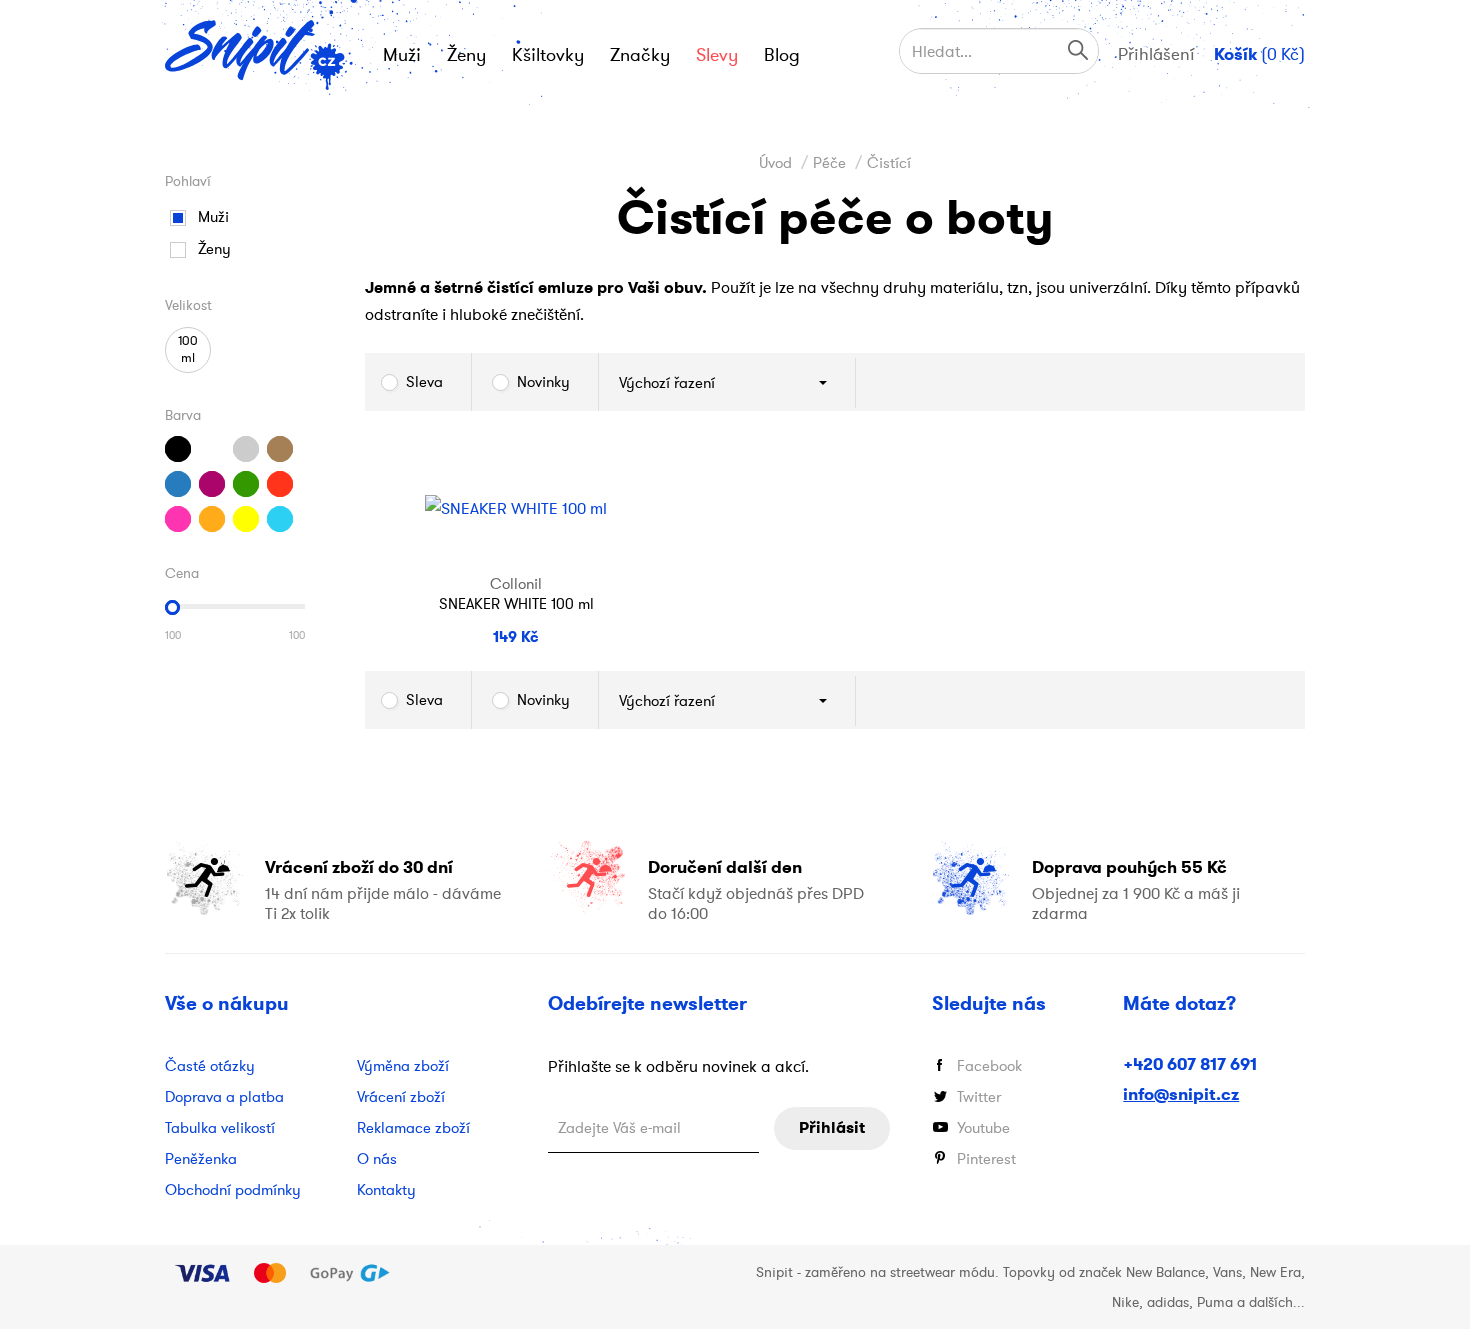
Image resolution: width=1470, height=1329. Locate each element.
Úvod (775, 162)
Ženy (214, 248)
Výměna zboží (403, 1065)
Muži (213, 216)
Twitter (979, 1096)
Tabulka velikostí (220, 1127)
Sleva (424, 381)
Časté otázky (210, 1065)
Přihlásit (832, 1127)
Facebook (989, 1065)
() (1259, 54)
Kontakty (386, 1189)
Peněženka (201, 1158)
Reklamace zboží (413, 1127)
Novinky (543, 381)
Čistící (889, 162)
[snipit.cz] (256, 55)
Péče (829, 162)
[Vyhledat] (1078, 49)
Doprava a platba (224, 1096)
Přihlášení (1156, 54)
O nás (377, 1158)
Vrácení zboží (401, 1096)
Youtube (983, 1127)
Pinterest (986, 1158)
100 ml (188, 349)
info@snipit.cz (1181, 1094)
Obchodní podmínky (233, 1189)
